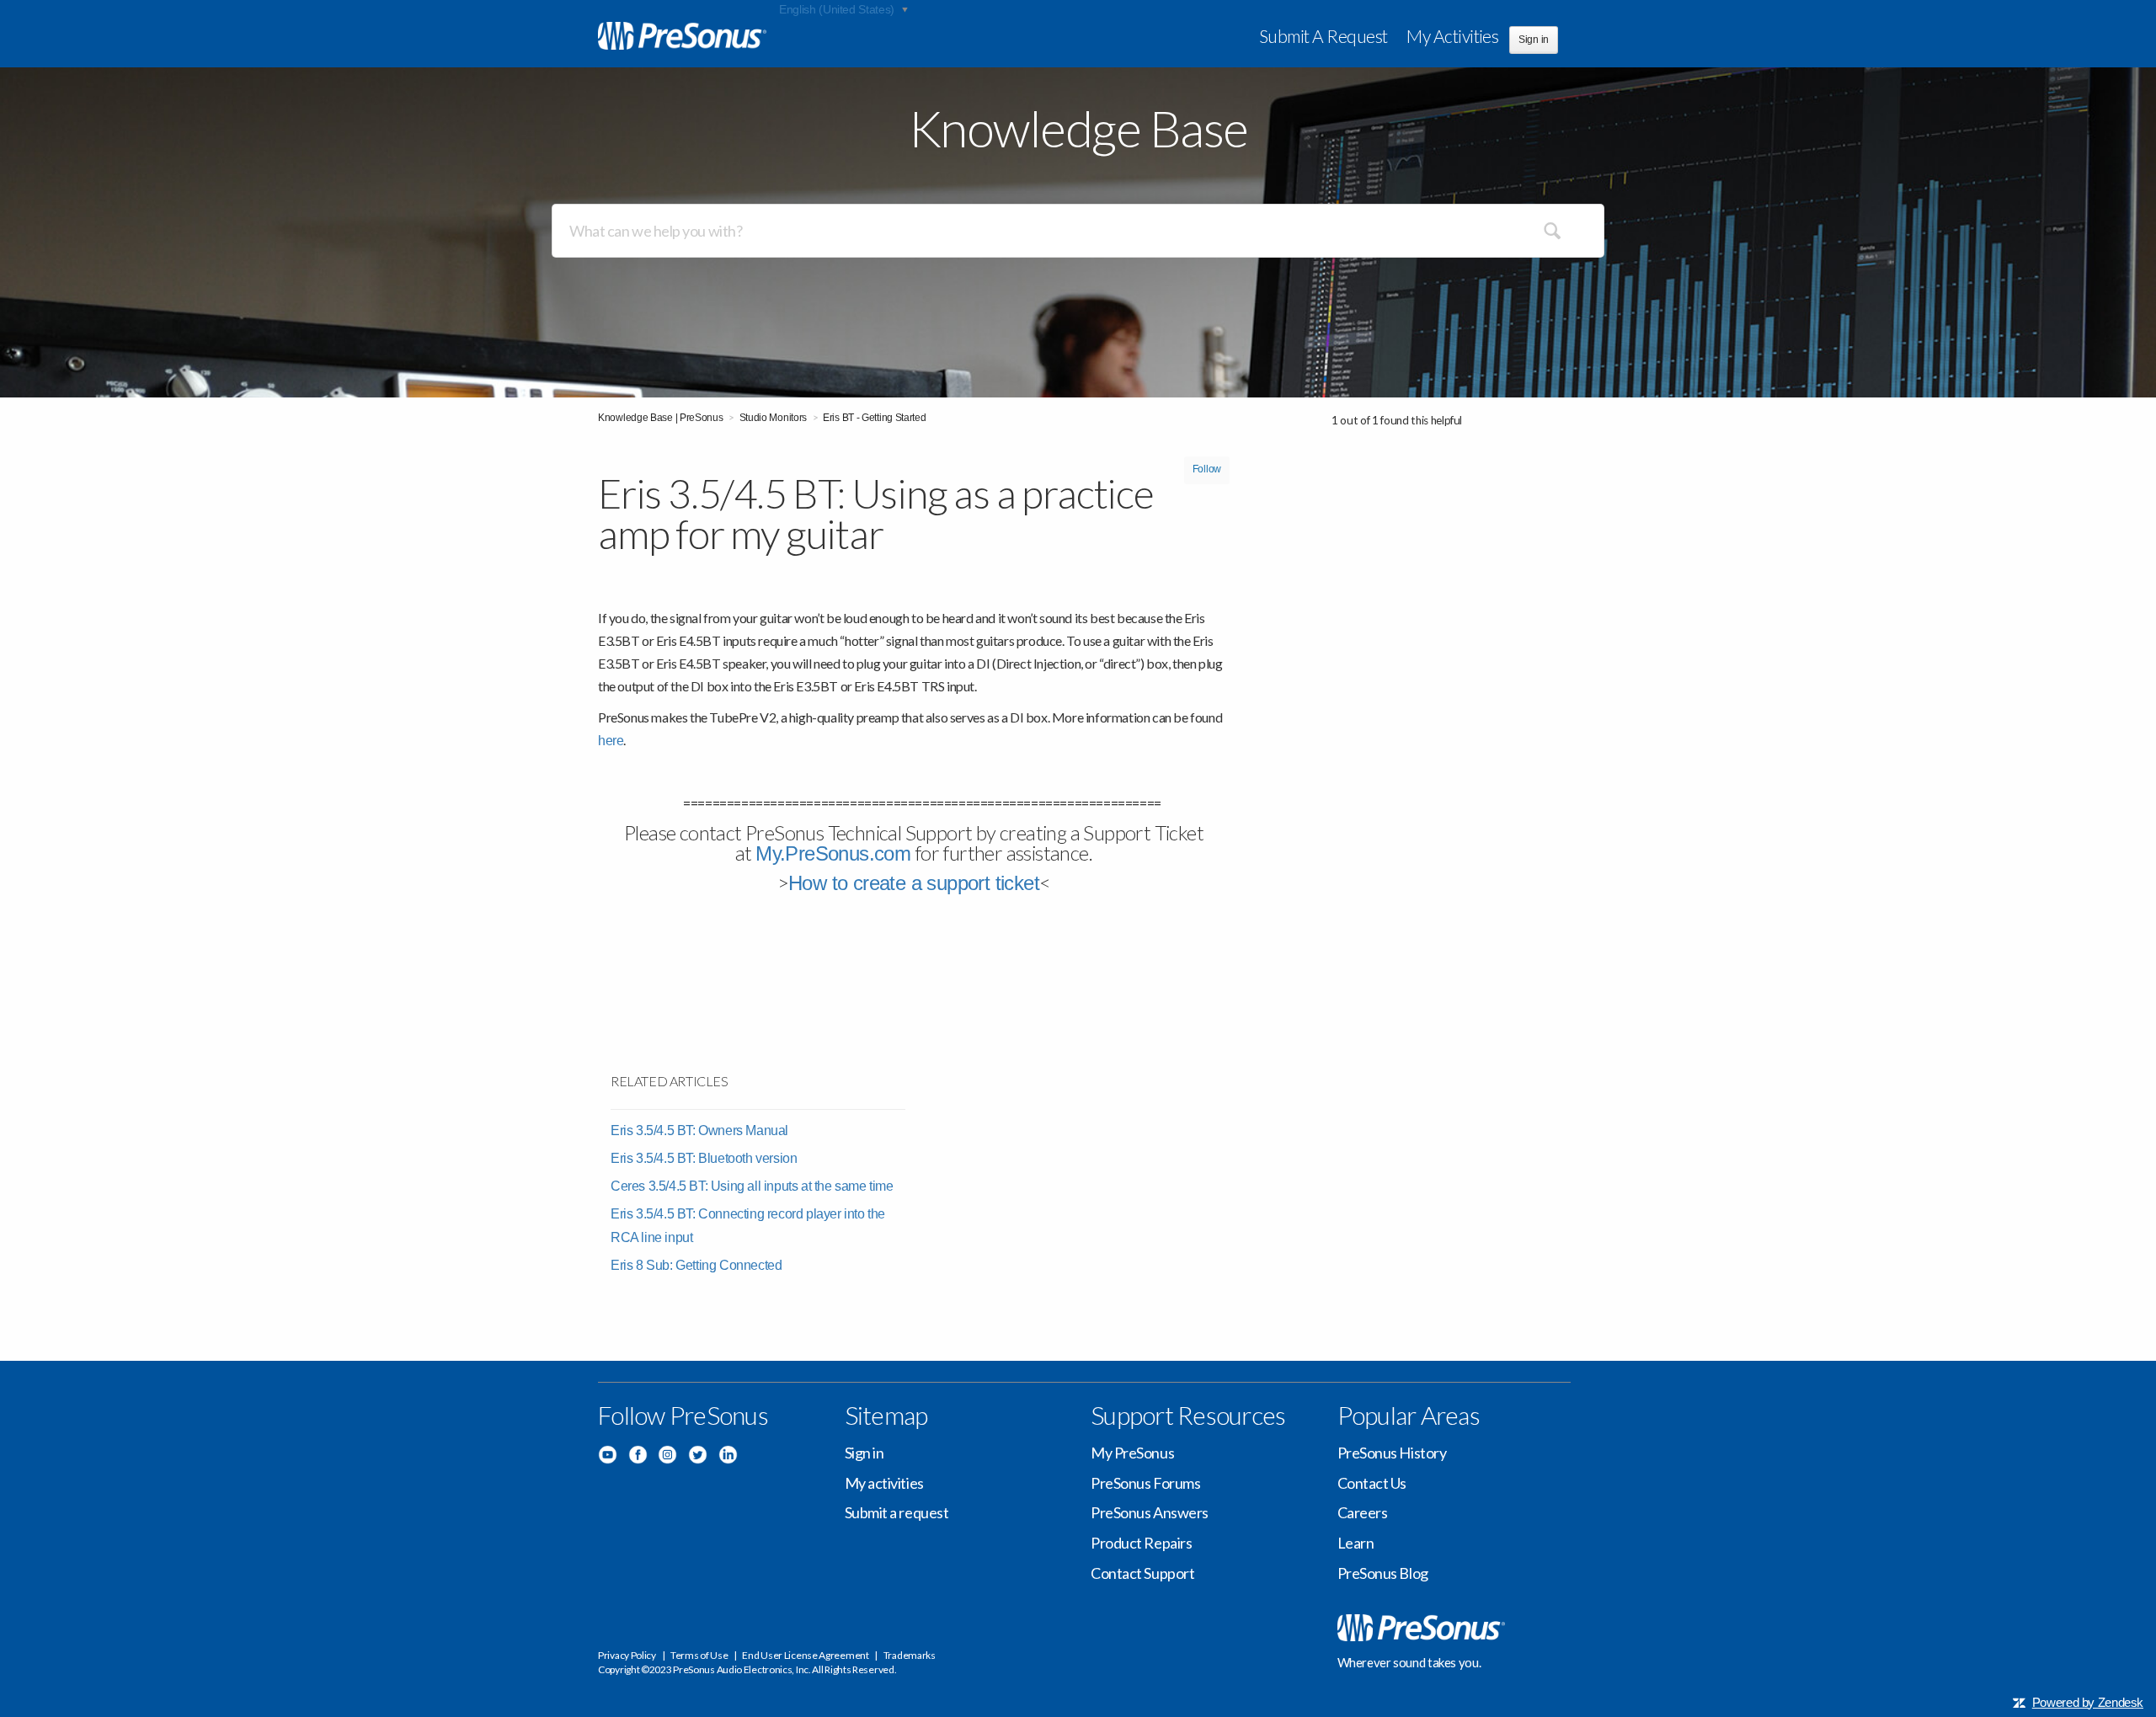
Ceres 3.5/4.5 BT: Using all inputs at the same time (752, 1186)
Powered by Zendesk (2088, 1702)
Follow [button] (1207, 469)
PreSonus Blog (1383, 1573)
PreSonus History (1392, 1453)
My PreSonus (1132, 1453)
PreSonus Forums (1145, 1483)
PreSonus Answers (1150, 1512)
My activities (1452, 36)
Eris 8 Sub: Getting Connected (696, 1265)
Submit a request (1323, 36)
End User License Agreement (805, 1655)
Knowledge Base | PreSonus (661, 418)
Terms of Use (699, 1655)
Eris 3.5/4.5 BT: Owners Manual (699, 1130)
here (611, 741)
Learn (1356, 1543)
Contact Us (1372, 1483)
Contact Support (1142, 1573)
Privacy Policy (627, 1655)
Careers (1363, 1512)
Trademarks (910, 1655)
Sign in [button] (1534, 40)
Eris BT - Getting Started (875, 418)
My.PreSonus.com (833, 853)
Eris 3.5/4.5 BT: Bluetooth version (704, 1158)
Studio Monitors (774, 418)
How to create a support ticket (914, 883)
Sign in (865, 1453)
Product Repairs (1141, 1543)
